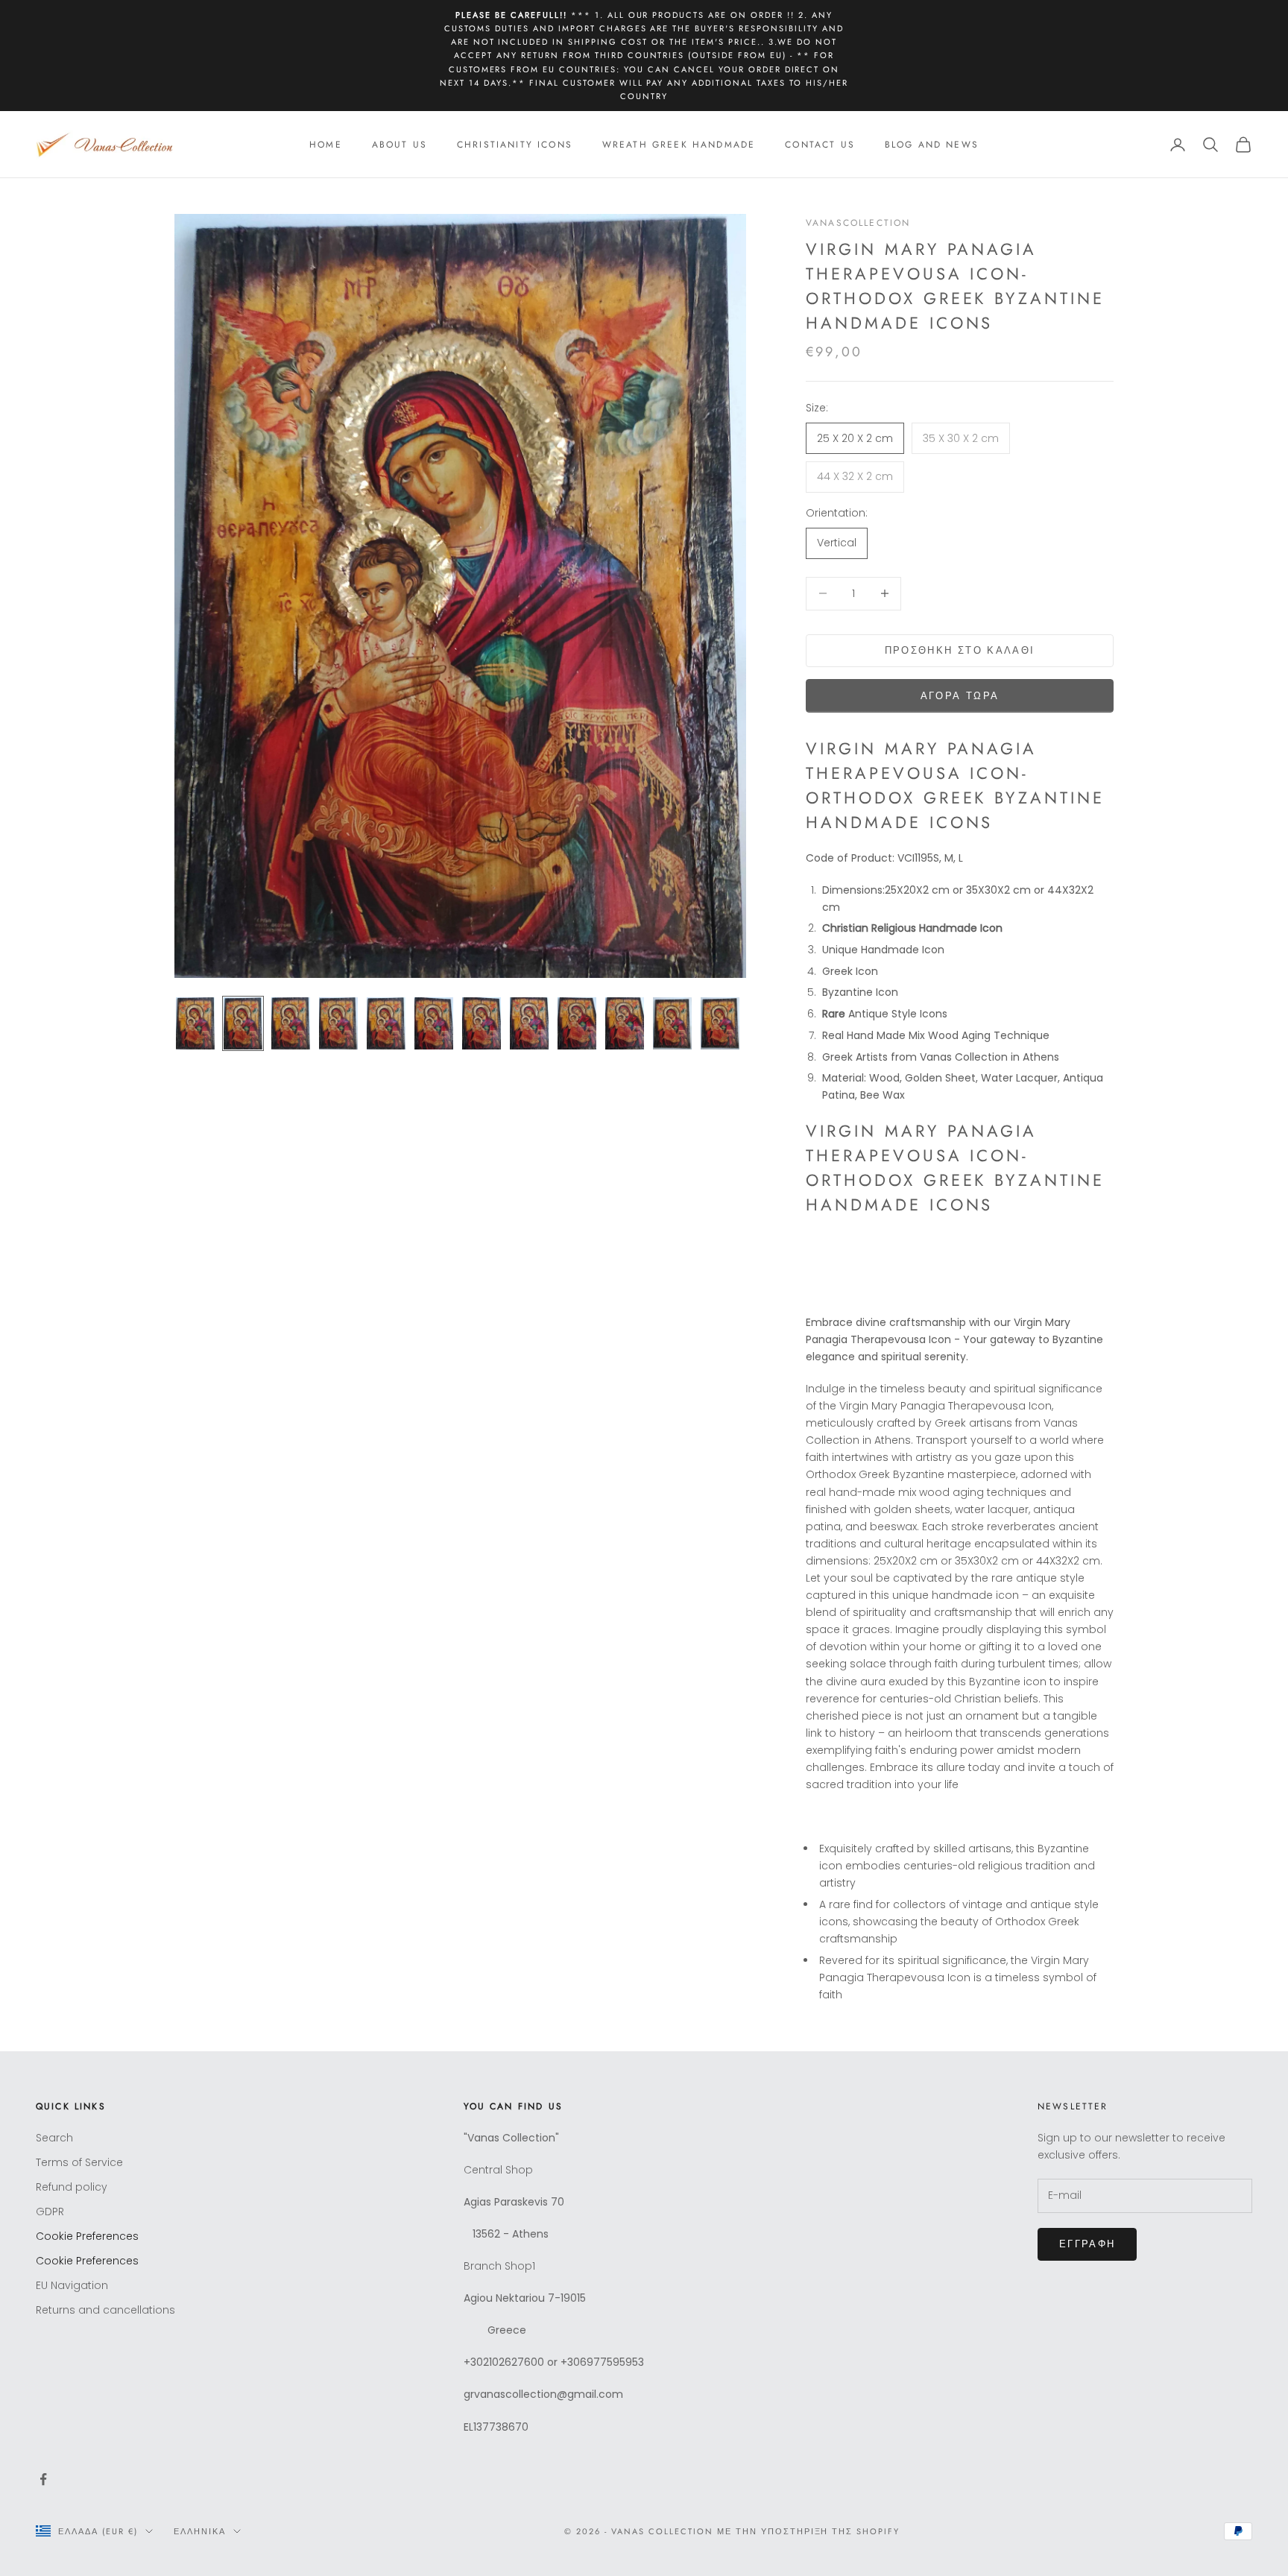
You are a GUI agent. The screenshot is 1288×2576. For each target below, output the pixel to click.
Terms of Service (79, 2162)
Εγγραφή (1087, 2244)
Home (326, 145)
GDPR (50, 2212)
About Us (400, 145)
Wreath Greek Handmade (679, 145)
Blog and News (932, 145)
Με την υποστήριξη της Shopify (808, 2531)
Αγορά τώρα (960, 696)
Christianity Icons (515, 145)
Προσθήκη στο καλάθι (960, 650)
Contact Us (820, 145)
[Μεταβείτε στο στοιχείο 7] (482, 1023)
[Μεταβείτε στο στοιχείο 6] (434, 1023)
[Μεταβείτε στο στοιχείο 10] (625, 1023)
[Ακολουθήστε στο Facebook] (43, 2479)
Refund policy (72, 2187)
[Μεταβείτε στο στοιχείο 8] (529, 1023)
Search (54, 2138)
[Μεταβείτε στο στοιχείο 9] (577, 1023)
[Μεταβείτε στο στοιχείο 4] (338, 1023)
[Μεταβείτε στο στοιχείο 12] (720, 1023)
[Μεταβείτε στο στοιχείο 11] (672, 1023)
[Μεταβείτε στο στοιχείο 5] (386, 1023)
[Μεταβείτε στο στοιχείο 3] (291, 1023)
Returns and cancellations (105, 2310)
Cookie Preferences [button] (87, 2236)
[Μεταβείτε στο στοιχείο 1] (195, 1023)
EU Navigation (72, 2285)
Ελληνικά (200, 2531)
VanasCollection (858, 223)
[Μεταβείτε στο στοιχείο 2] (243, 1023)
